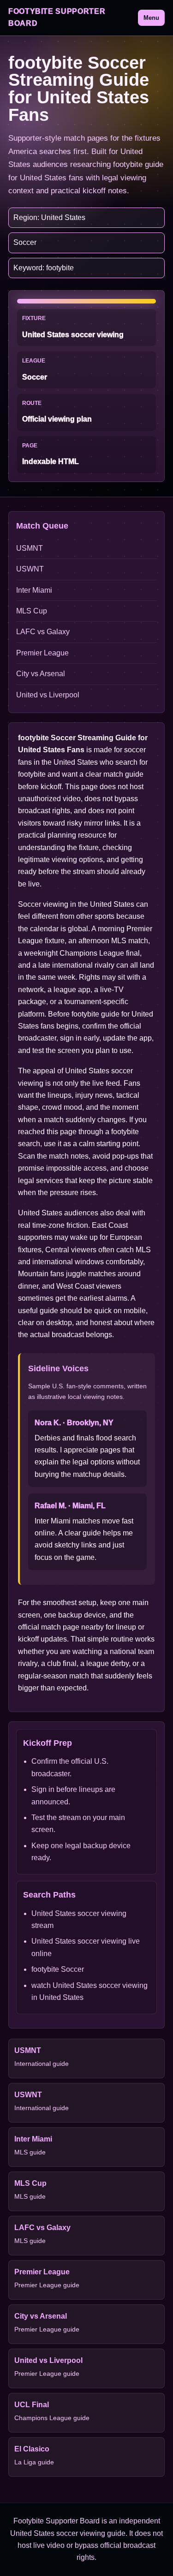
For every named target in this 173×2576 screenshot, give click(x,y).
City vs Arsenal (41, 674)
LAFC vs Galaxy (43, 632)
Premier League (42, 653)
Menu (151, 18)
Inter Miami (34, 590)
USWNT (30, 569)
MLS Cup (32, 611)
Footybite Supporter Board (57, 17)
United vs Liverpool (48, 695)
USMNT (30, 548)
